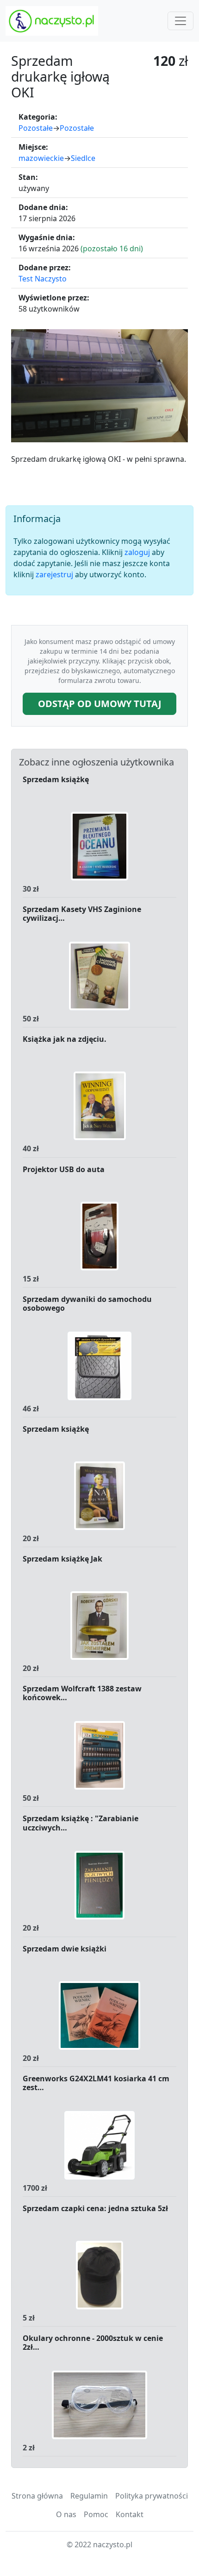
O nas (66, 2514)
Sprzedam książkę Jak (62, 1559)
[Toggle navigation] (180, 21)
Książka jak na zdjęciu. (65, 1039)
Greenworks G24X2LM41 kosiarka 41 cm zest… (96, 2083)
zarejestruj (54, 574)
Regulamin (89, 2496)
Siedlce (83, 158)
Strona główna (37, 2496)
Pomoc (96, 2514)
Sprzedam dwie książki (65, 1949)
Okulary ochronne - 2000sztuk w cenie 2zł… (93, 2343)
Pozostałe (36, 128)
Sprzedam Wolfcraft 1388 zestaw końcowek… (82, 1693)
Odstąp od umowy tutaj (100, 704)
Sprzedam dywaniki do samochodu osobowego (87, 1304)
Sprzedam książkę (56, 780)
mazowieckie (41, 158)
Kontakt (130, 2514)
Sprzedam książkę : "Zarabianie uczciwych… (81, 1823)
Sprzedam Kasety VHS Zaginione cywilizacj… (82, 914)
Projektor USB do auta (64, 1170)
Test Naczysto (43, 279)
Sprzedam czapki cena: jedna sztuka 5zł (95, 2209)
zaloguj (137, 552)
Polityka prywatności (152, 2496)
